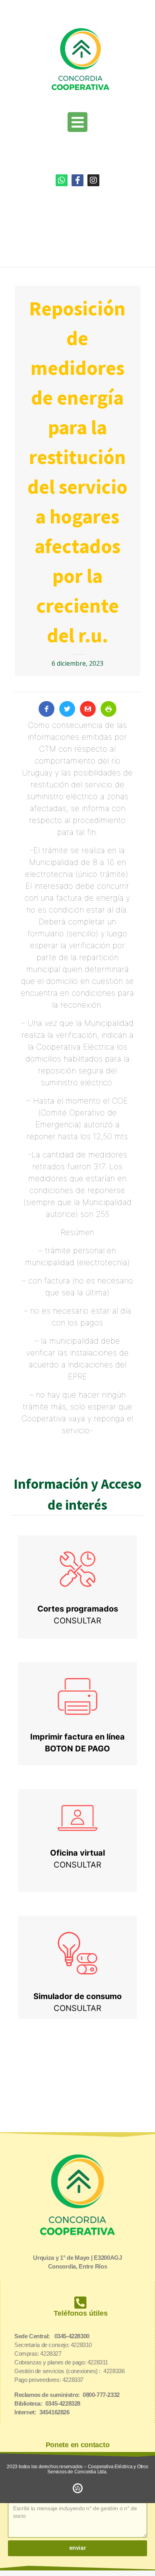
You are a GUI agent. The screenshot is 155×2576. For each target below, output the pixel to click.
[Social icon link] (62, 180)
